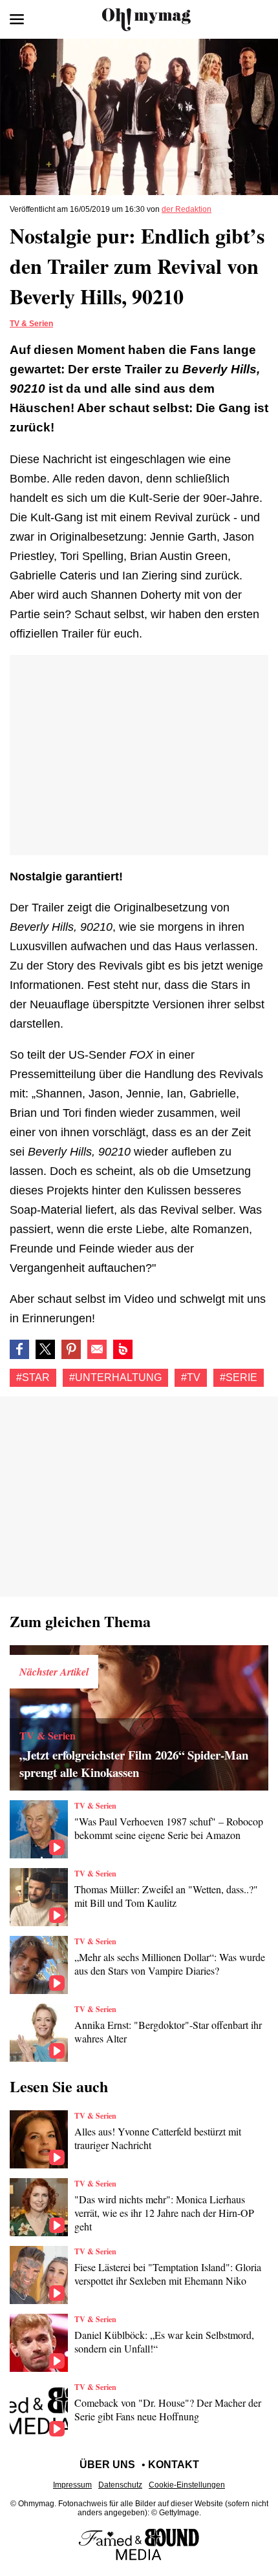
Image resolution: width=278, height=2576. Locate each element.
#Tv (191, 1377)
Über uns (107, 2465)
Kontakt (174, 2465)
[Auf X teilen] (45, 1349)
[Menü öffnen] (17, 19)
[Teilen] (71, 1349)
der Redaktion (187, 209)
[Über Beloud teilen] (123, 1349)
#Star (33, 1377)
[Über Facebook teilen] (19, 1349)
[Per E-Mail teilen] (97, 1349)
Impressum (72, 2485)
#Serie (239, 1377)
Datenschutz (120, 2485)
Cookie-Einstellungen (187, 2485)
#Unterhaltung (115, 1377)
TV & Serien (31, 324)
